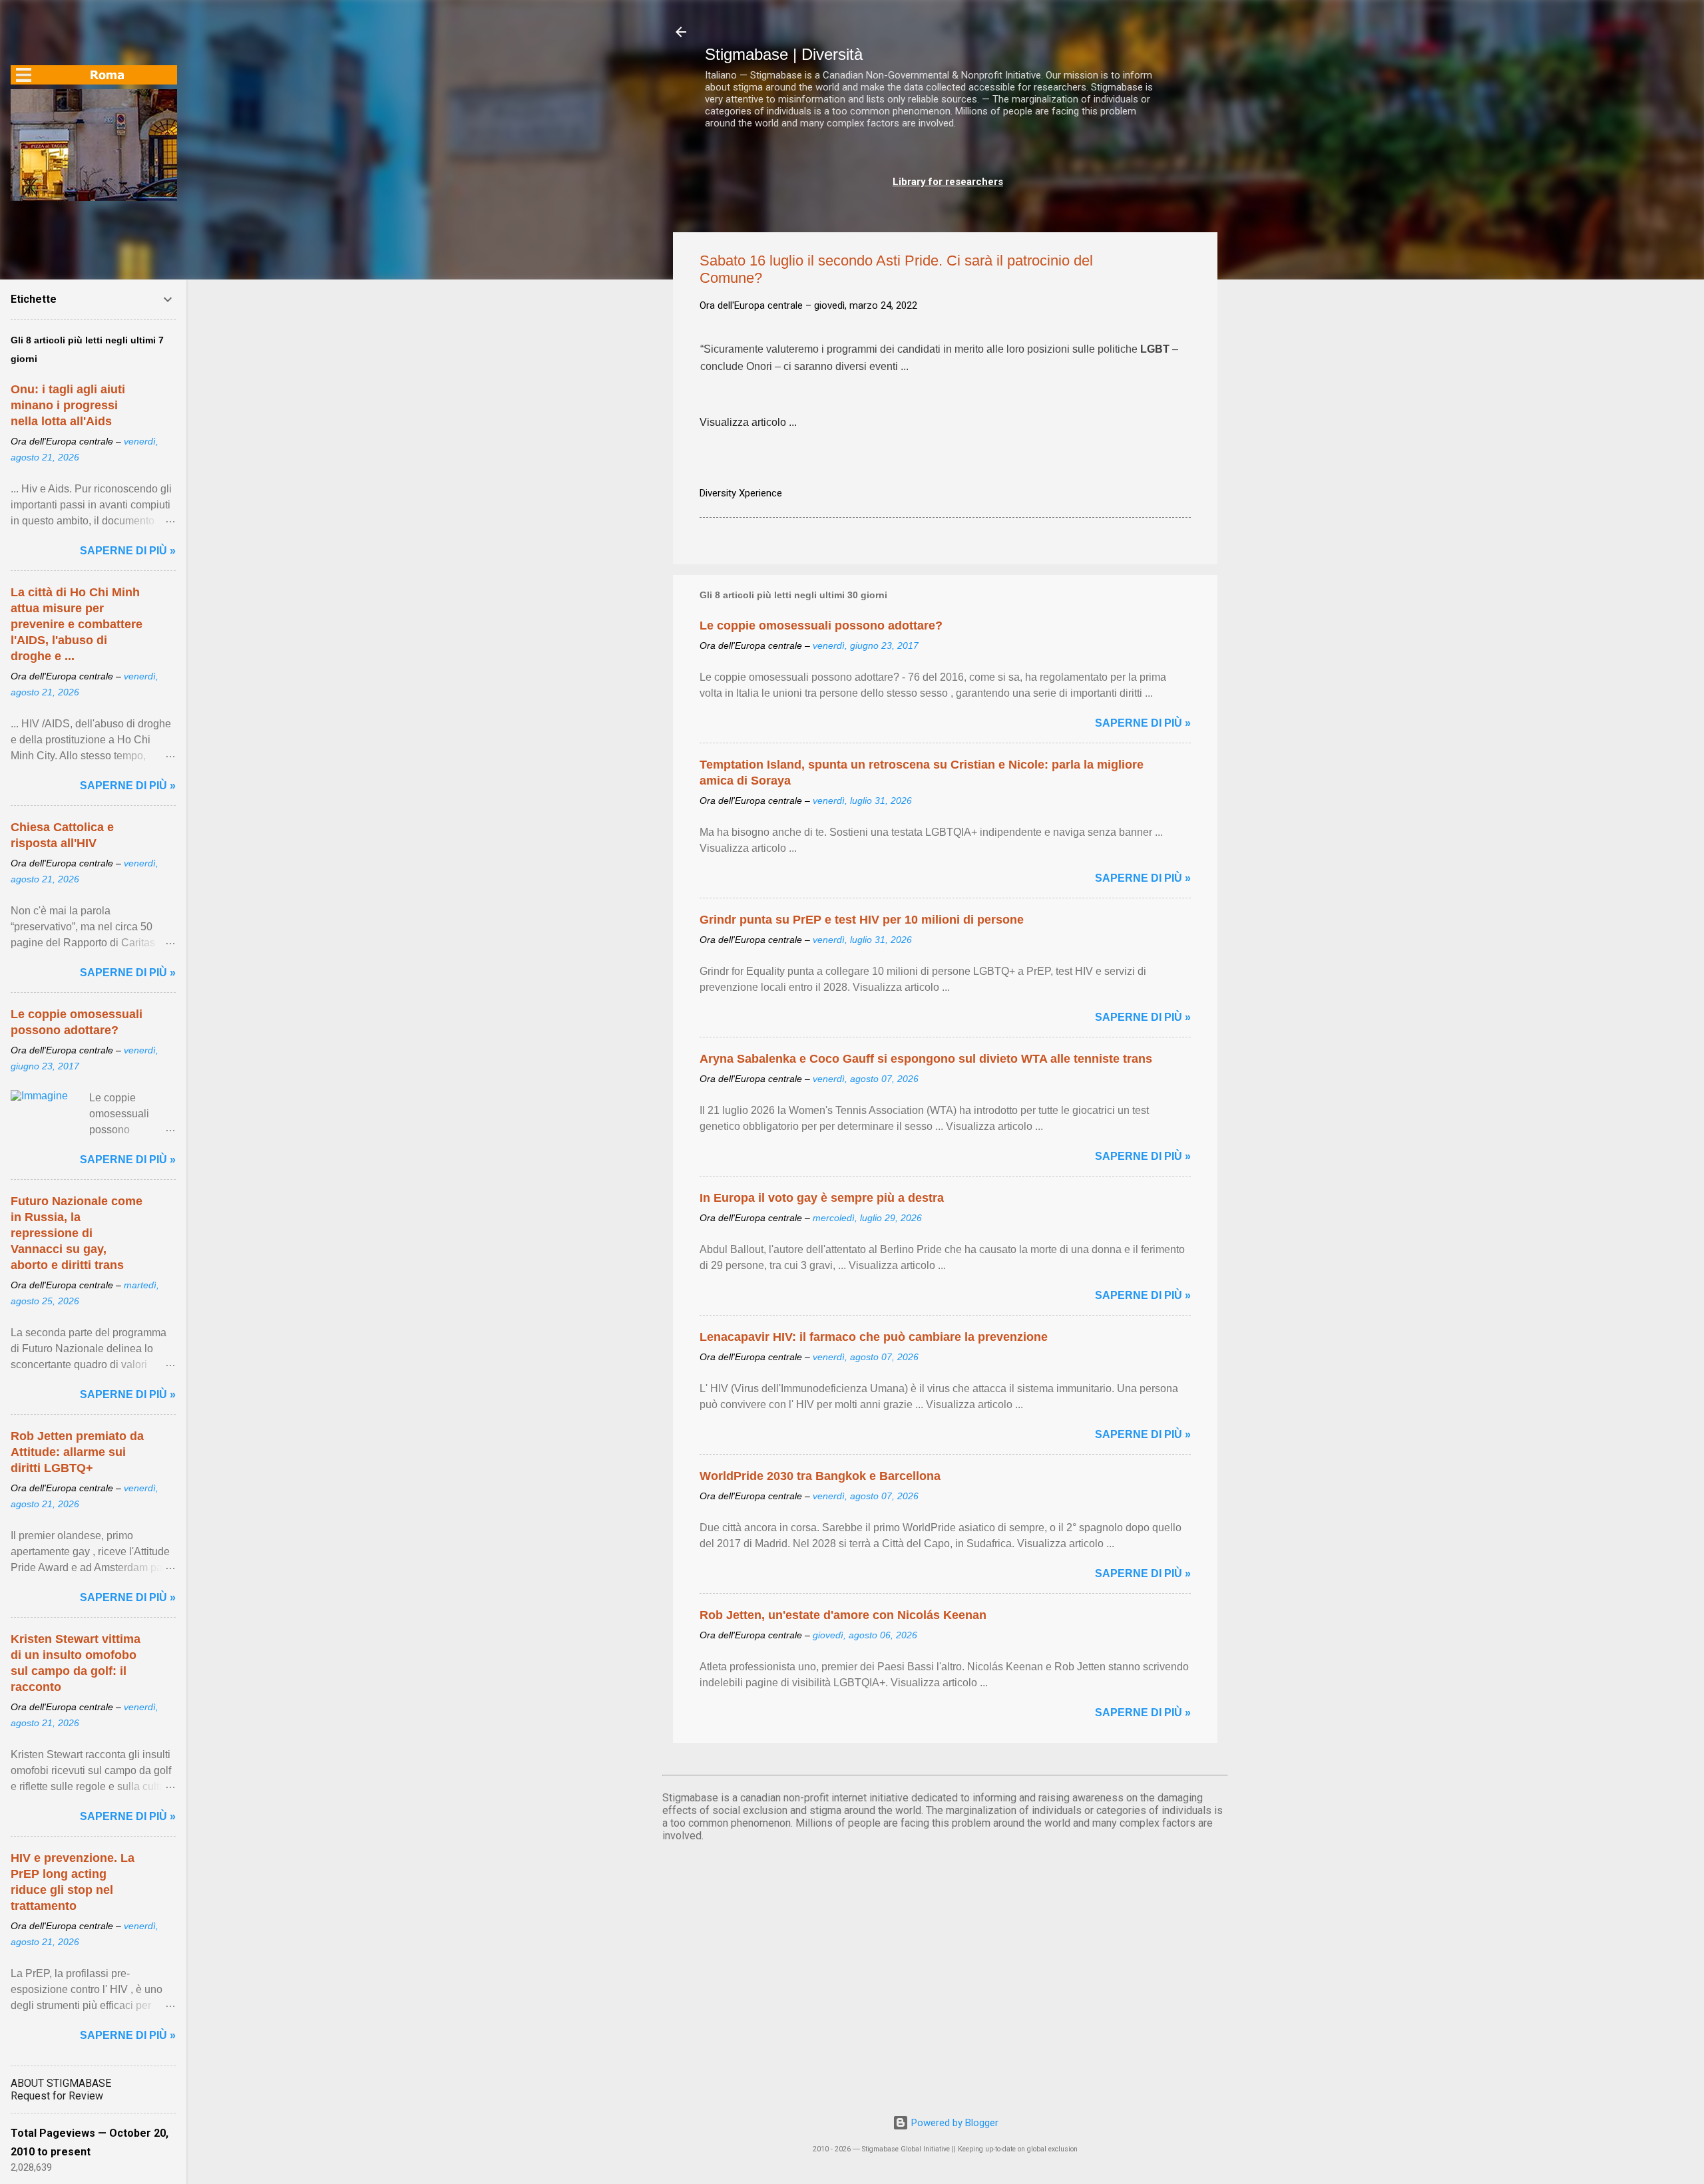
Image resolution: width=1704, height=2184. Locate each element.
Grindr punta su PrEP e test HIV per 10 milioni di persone (862, 920)
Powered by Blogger (954, 2123)
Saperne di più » (1143, 723)
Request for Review (57, 2096)
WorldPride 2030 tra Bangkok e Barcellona (820, 1476)
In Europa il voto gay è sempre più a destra (822, 1198)
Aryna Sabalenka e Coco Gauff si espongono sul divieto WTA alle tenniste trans (926, 1059)
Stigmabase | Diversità (784, 54)
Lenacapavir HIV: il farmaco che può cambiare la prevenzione (874, 1337)
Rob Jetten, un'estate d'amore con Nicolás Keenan (843, 1615)
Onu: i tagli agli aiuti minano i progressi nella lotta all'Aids (68, 405)
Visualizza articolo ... (748, 422)
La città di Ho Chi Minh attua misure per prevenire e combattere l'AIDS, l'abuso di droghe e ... (77, 624)
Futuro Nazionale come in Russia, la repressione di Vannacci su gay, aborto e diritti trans (77, 1233)
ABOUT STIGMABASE (61, 2083)
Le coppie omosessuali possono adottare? (821, 626)
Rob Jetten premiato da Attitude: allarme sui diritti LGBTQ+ (77, 1452)
